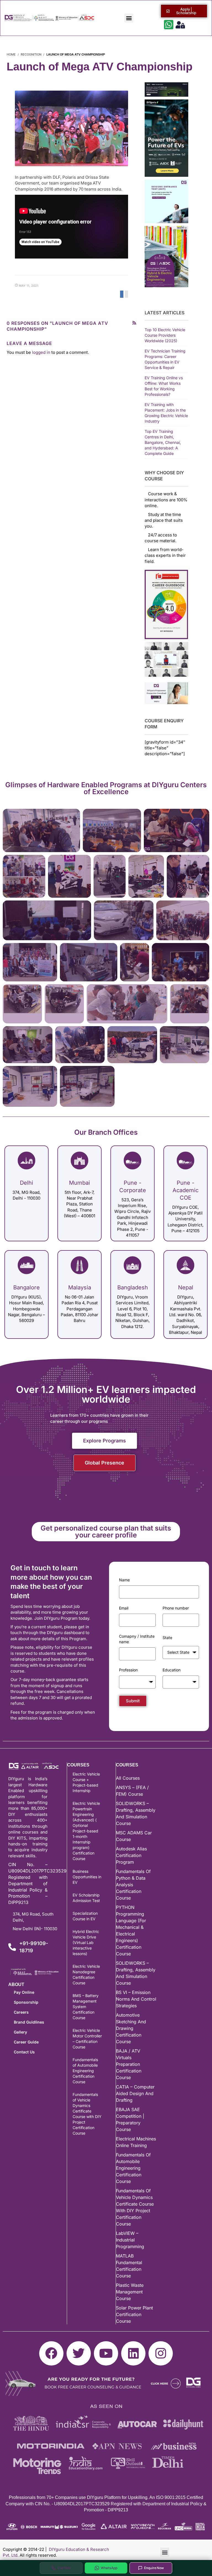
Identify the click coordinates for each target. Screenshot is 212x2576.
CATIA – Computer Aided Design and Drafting (135, 2093)
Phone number (176, 1608)
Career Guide (26, 2042)
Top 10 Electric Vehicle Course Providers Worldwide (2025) (165, 335)
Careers (21, 2012)
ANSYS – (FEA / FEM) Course (132, 1791)
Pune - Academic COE (185, 1190)
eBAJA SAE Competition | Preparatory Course (130, 2119)
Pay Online (24, 1992)
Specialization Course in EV (85, 1916)
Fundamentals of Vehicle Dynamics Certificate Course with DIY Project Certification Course (87, 2114)
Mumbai (79, 1183)
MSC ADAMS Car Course (134, 1836)
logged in (41, 352)
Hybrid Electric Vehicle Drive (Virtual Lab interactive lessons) (86, 1942)
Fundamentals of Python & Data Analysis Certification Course (133, 1885)
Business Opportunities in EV (87, 1877)
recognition (31, 54)
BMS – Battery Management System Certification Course (86, 2007)
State (167, 1638)
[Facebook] (51, 2353)
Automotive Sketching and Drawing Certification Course (131, 2028)
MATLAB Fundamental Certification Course (129, 2266)
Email (124, 1608)
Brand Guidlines (29, 2022)
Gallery (20, 2032)
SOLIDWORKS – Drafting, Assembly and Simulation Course (136, 1813)
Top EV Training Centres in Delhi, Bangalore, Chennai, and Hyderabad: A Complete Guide (163, 442)
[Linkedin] (133, 2353)
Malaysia (80, 1287)
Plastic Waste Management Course (130, 2292)
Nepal (186, 1287)
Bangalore (26, 1287)
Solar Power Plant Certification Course (134, 2314)
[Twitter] (79, 2353)
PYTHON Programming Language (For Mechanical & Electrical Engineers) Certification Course (131, 1930)
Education (172, 1670)
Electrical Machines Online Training (136, 2142)
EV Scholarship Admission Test (86, 1898)
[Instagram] (161, 2353)
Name (124, 1580)
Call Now (64, 2568)
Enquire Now (154, 2568)
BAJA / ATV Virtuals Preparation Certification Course (129, 2064)
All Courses (128, 1778)
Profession (128, 1670)
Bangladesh (133, 1287)
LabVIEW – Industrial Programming (130, 2240)
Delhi (26, 1183)
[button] (129, 18)
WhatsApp (109, 2568)
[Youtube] (106, 2353)
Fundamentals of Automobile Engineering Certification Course (85, 2071)
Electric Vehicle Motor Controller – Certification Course (87, 2039)
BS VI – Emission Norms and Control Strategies (136, 1999)
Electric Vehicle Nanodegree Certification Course (86, 1975)
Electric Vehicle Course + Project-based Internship (86, 1782)
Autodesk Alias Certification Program (131, 1855)
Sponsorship (26, 2002)
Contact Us (24, 2052)
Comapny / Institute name (137, 1639)
